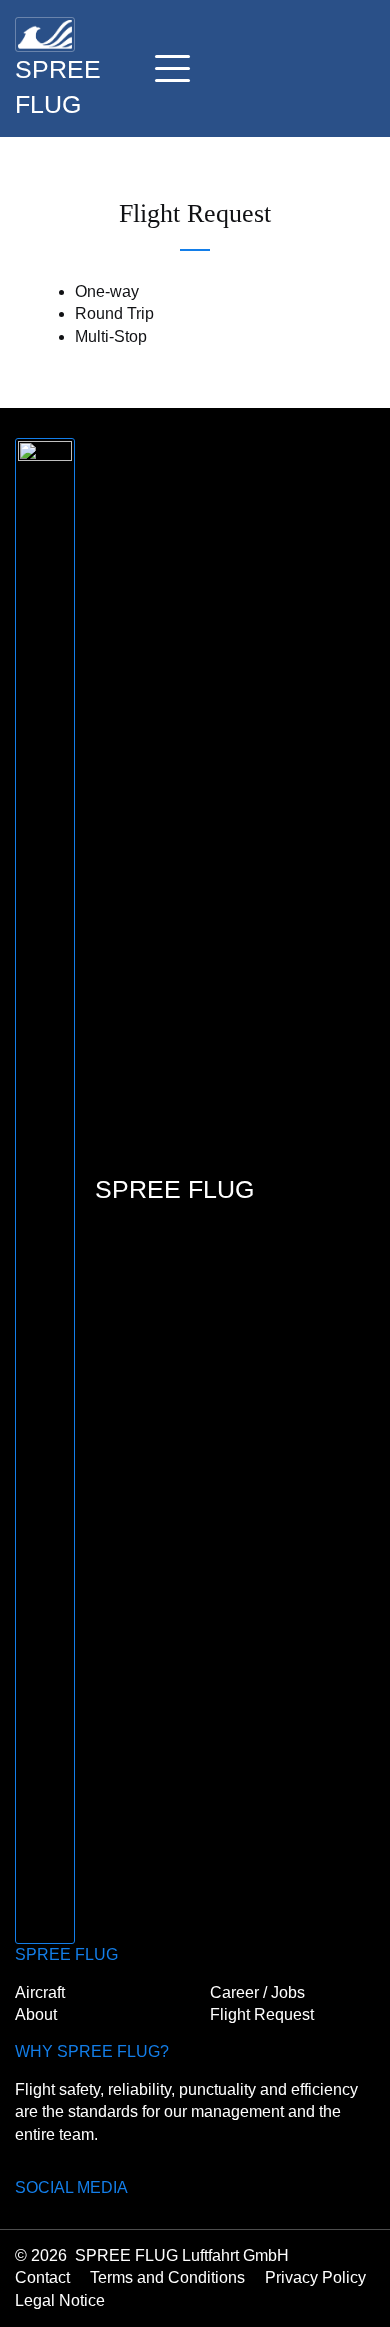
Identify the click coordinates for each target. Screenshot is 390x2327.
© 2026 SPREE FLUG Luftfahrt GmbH (152, 2255)
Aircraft (40, 1992)
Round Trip (114, 313)
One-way (107, 291)
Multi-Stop (111, 336)
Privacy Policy (315, 2277)
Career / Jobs (257, 1992)
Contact (42, 2277)
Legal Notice (60, 2300)
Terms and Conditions (167, 2277)
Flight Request (262, 2014)
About (36, 2014)
